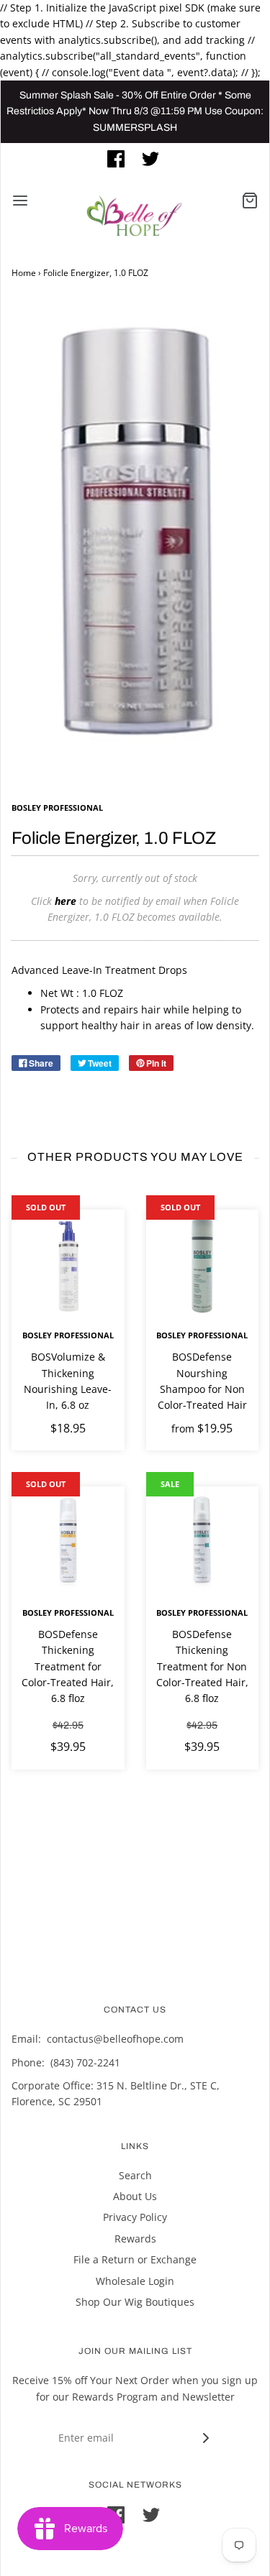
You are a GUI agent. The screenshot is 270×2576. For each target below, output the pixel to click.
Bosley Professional (68, 1335)
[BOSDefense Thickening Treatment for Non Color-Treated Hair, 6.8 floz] (203, 1543)
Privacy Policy (135, 2217)
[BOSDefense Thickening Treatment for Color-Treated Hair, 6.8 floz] (68, 1543)
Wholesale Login (135, 2281)
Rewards (135, 2239)
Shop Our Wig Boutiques (135, 2302)
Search (135, 2175)
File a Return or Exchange (135, 2259)
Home (24, 273)
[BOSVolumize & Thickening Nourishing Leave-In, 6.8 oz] (68, 1266)
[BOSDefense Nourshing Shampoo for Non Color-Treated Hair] (203, 1266)
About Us (135, 2196)
